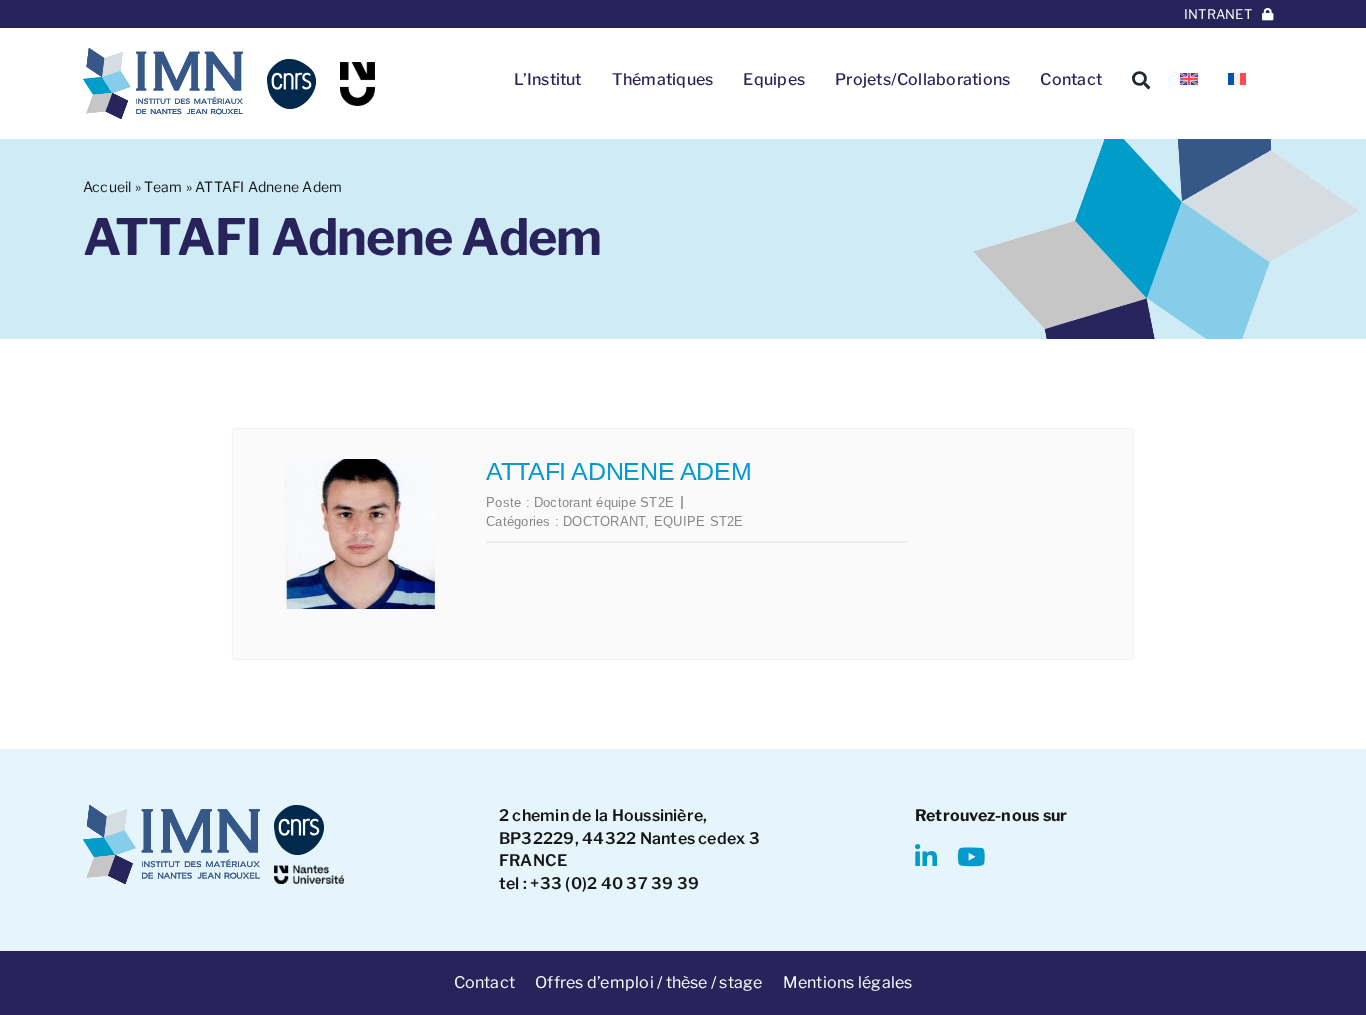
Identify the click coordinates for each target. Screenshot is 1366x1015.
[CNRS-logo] (291, 66)
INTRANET (1218, 14)
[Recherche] (1141, 80)
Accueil (107, 186)
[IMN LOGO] (163, 55)
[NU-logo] (357, 69)
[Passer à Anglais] (1189, 80)
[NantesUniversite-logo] (309, 872)
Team (163, 186)
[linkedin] (926, 856)
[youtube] (971, 856)
